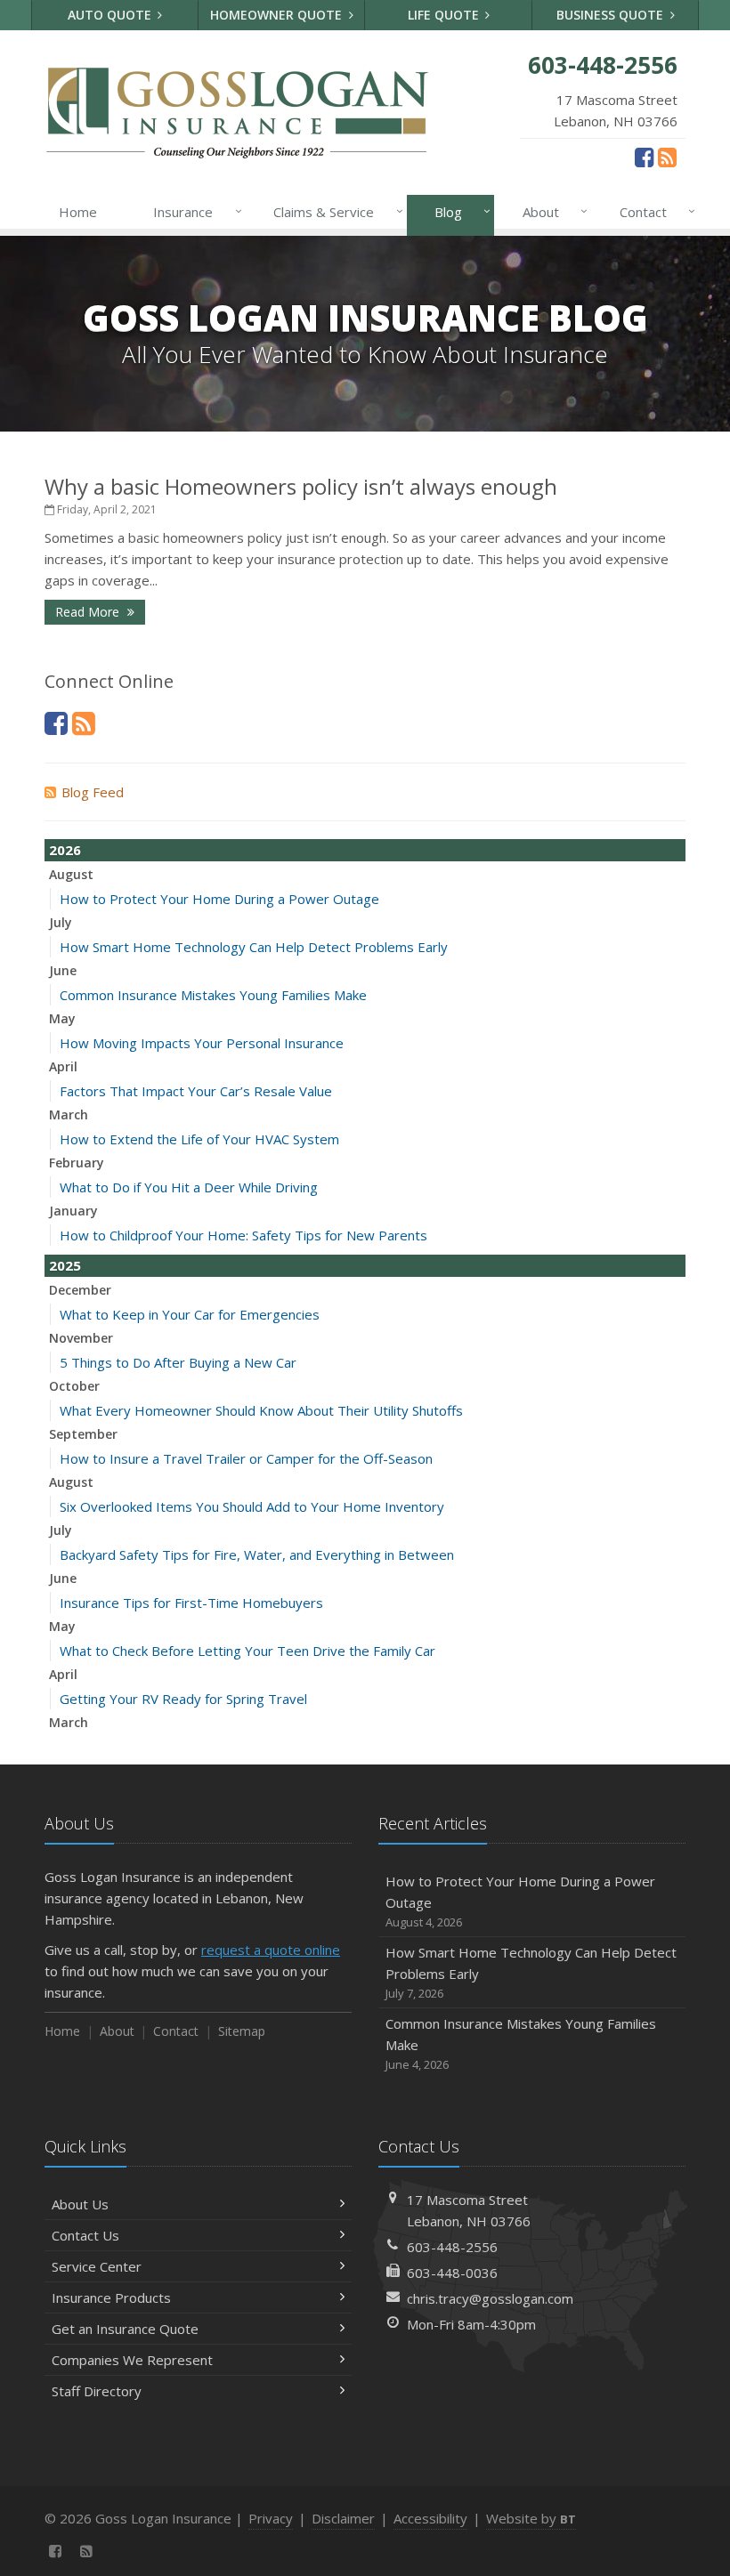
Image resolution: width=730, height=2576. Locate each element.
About (551, 211)
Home (78, 212)
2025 (65, 1265)
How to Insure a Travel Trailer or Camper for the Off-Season (246, 1458)
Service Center (97, 2266)
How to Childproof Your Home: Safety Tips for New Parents (243, 1235)
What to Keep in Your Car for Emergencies (190, 1314)
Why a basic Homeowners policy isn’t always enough (301, 486)
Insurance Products (111, 2297)
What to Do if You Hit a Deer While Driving (189, 1187)
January (73, 1211)
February (77, 1163)
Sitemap (242, 2031)
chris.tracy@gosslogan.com (490, 2298)
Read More (89, 612)
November (81, 1338)
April (63, 1066)
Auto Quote (111, 15)
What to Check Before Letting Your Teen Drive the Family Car (247, 1651)
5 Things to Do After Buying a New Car (178, 1362)
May (62, 1018)
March (69, 1114)
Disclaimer (343, 2518)
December (80, 1290)
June (63, 970)
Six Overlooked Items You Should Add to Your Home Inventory (252, 1506)
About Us (80, 2204)
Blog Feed (93, 792)
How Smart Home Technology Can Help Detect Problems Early (254, 947)
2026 (65, 850)
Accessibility (430, 2518)
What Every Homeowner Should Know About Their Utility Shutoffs (261, 1410)
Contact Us (85, 2235)
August (71, 874)
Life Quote (445, 15)
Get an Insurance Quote (125, 2329)
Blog (458, 211)
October (74, 1386)
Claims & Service (333, 211)
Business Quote (612, 15)
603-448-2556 (452, 2247)
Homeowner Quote (278, 15)
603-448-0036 (452, 2273)
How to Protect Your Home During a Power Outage (219, 899)
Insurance (193, 211)
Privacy (271, 2518)
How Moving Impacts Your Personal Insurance (202, 1043)
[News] (667, 157)
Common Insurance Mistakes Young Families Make (213, 995)
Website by (531, 2518)
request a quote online (271, 1950)
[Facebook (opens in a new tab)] (644, 157)
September (83, 1434)
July (61, 922)
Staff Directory (97, 2391)
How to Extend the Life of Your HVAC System (199, 1139)
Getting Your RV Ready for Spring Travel (183, 1699)
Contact (653, 211)
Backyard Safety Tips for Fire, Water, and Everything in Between (257, 1554)
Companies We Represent (132, 2360)
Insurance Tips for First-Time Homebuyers (191, 1603)
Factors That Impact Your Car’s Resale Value (196, 1091)
